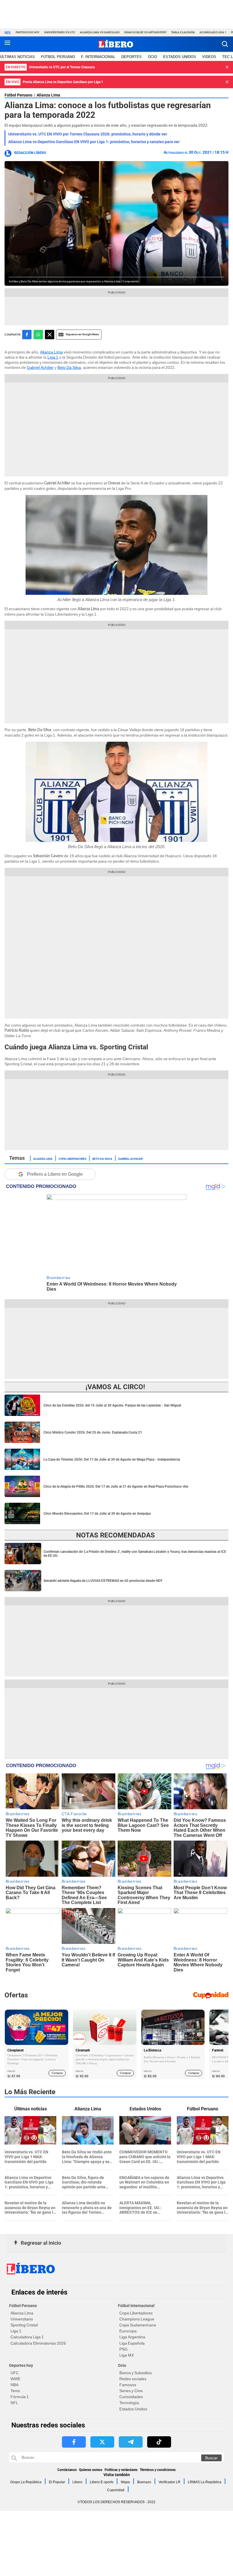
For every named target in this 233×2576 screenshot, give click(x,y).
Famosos (128, 2385)
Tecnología (129, 2403)
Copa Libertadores (72, 1158)
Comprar (57, 2073)
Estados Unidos (133, 2409)
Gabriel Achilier (40, 367)
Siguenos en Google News (82, 334)
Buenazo (144, 2482)
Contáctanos (67, 2470)
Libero (77, 2482)
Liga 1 (53, 357)
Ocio (152, 57)
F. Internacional (98, 57)
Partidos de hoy (28, 32)
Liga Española (132, 2343)
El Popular (57, 2482)
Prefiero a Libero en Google (55, 1174)
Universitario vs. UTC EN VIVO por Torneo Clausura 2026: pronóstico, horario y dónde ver (88, 134)
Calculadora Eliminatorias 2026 (38, 2343)
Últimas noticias (17, 57)
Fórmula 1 (20, 2397)
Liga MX (127, 2355)
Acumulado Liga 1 (213, 32)
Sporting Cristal (24, 2325)
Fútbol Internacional (136, 2306)
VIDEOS (209, 57)
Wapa (125, 2482)
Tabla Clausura (183, 32)
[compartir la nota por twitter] (50, 335)
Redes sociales (133, 2379)
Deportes (132, 57)
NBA (14, 2385)
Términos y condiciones (158, 2470)
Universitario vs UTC (60, 32)
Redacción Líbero (30, 153)
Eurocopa (128, 2331)
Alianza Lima (48, 95)
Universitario (22, 2319)
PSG (123, 2349)
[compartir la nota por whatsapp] (38, 335)
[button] (225, 44)
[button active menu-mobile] (7, 44)
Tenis (15, 2391)
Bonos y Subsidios (136, 2373)
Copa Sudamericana (138, 2325)
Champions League (137, 2319)
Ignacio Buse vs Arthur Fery (145, 32)
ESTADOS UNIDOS (180, 57)
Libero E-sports (102, 2482)
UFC (15, 2373)
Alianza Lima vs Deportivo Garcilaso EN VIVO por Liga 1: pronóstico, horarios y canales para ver (94, 142)
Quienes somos (91, 2470)
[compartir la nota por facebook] (27, 335)
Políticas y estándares (121, 2470)
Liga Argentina (132, 2337)
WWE (15, 2379)
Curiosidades (131, 2397)
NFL (14, 2403)
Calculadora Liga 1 (27, 2337)
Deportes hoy (21, 2365)
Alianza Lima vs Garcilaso (100, 32)
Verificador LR (169, 2482)
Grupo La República (26, 2482)
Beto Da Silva (69, 367)
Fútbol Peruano (58, 57)
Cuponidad (116, 2490)
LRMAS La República (205, 2482)
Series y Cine (131, 2391)
